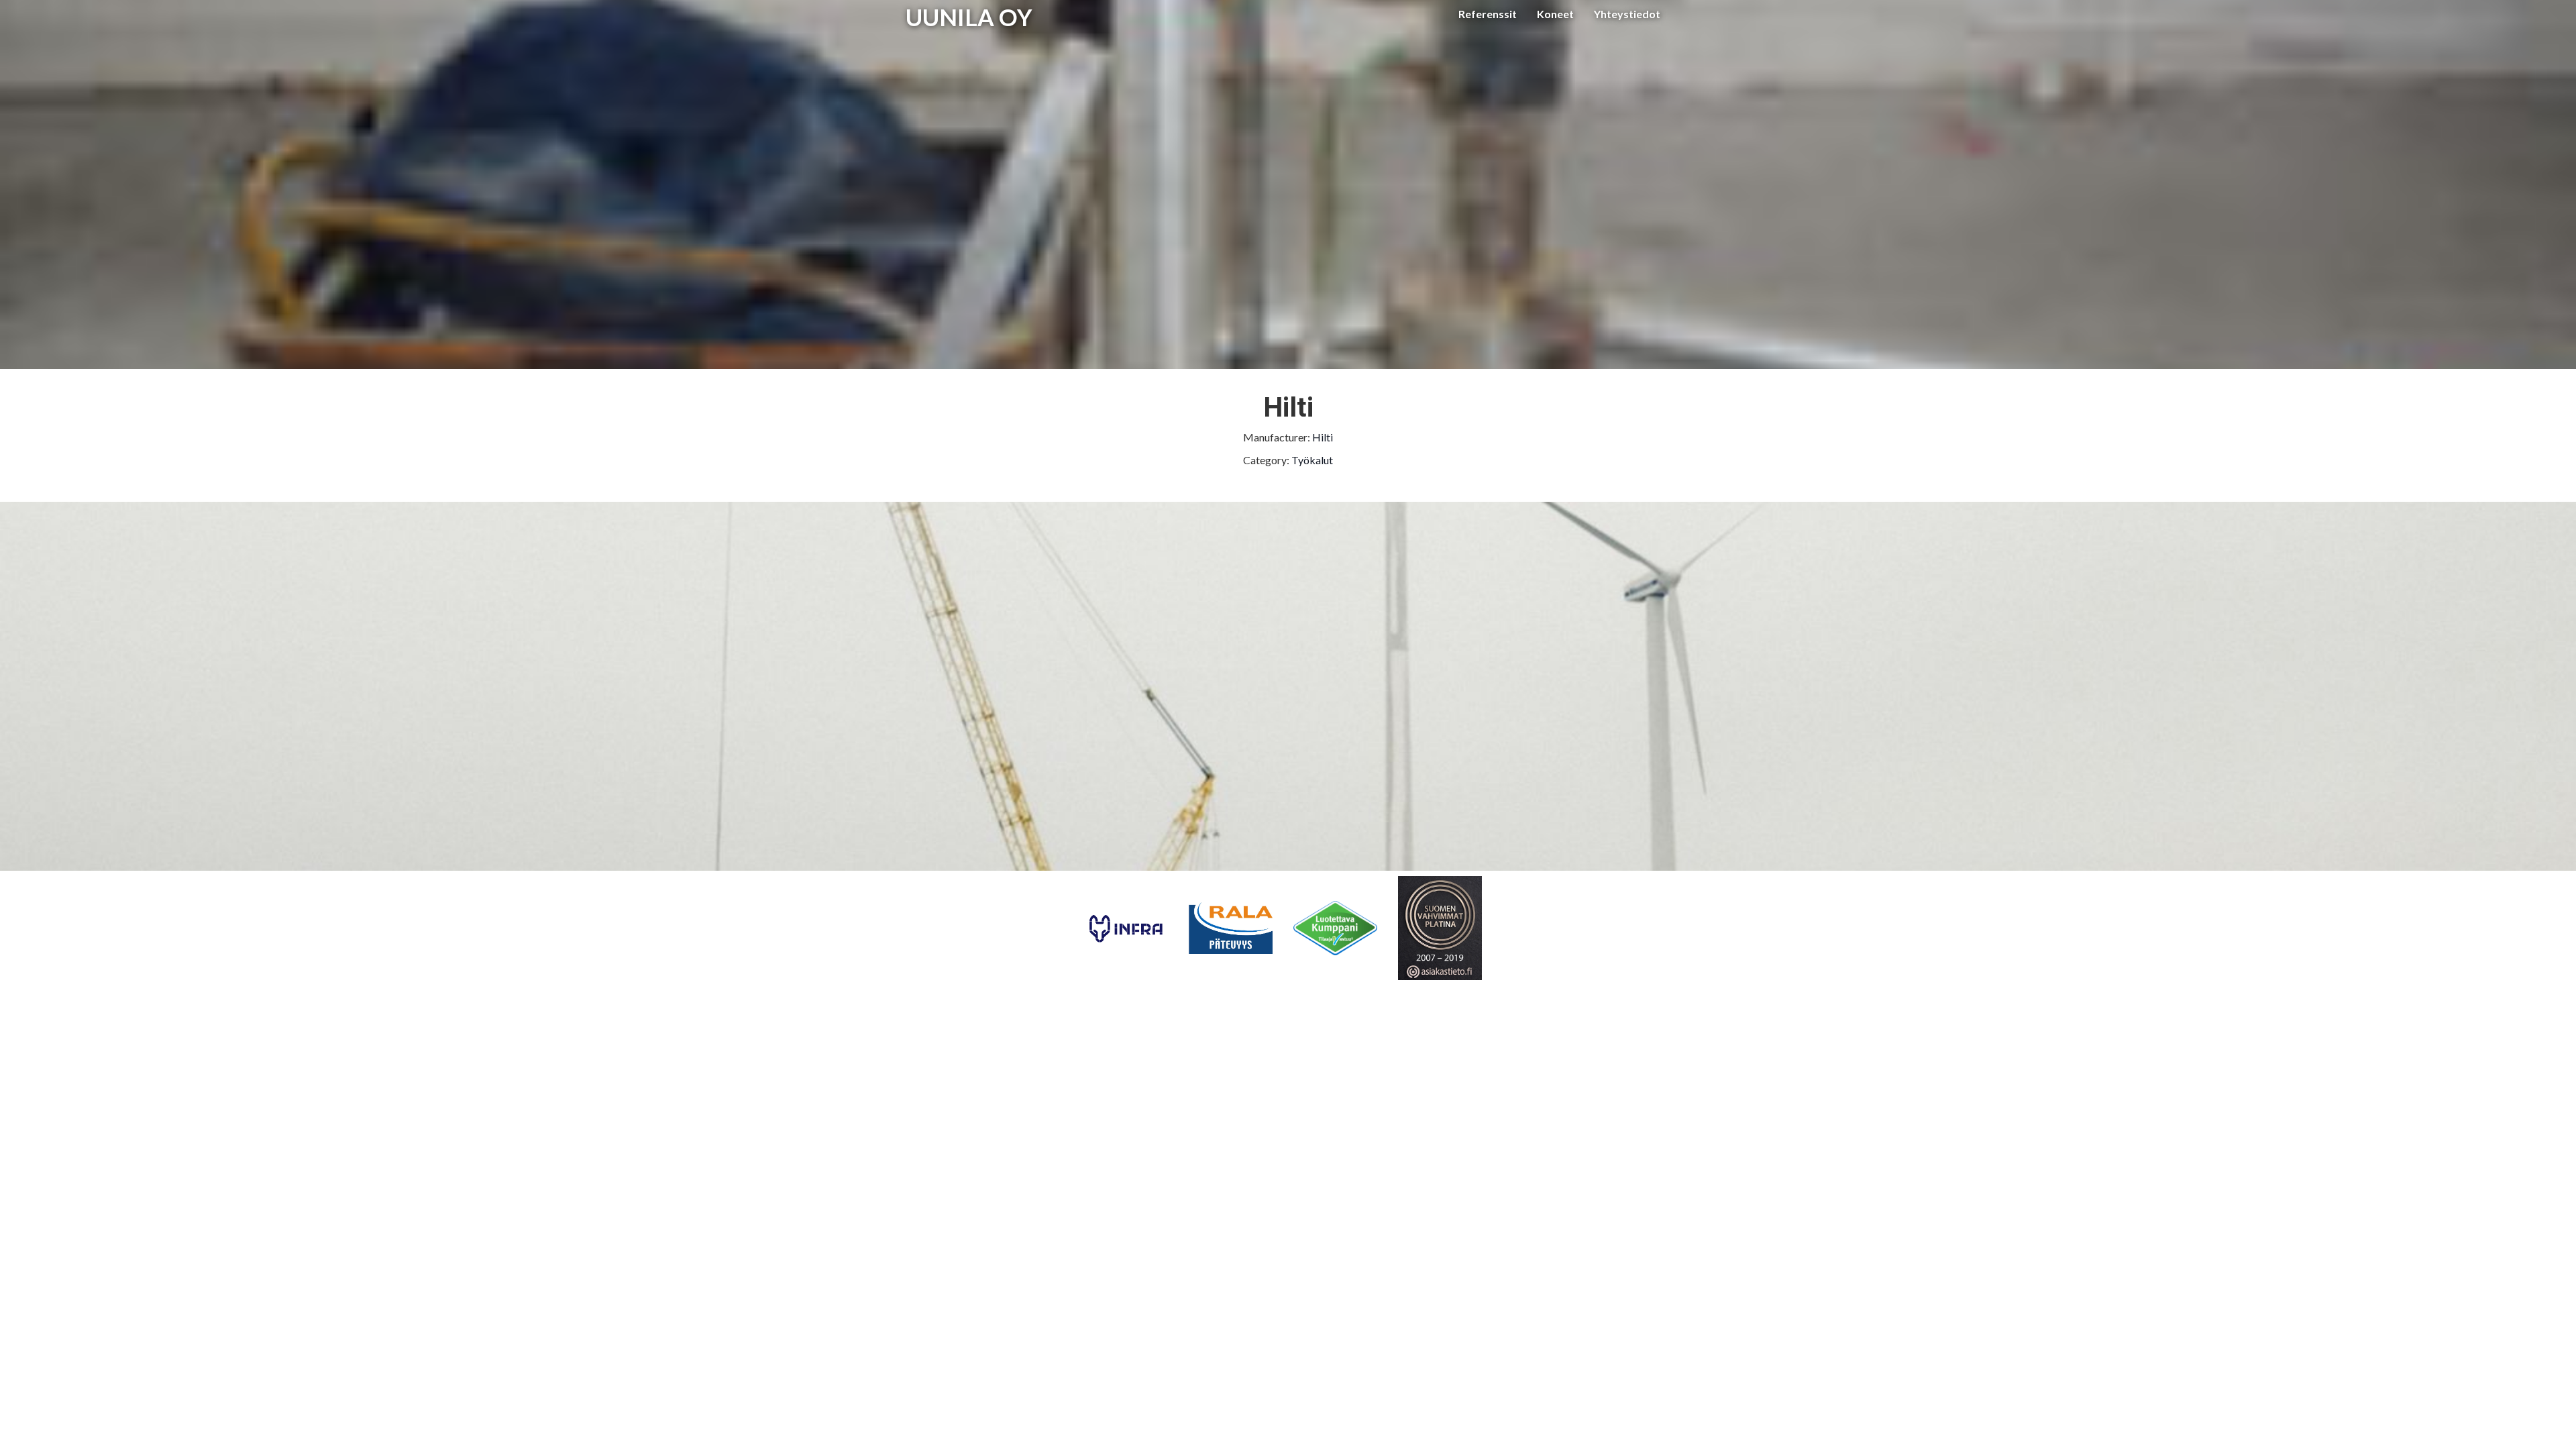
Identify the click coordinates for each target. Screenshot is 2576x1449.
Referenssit (1488, 14)
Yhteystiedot (1627, 14)
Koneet (1555, 14)
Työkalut (1312, 460)
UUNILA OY (969, 17)
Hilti (1323, 437)
